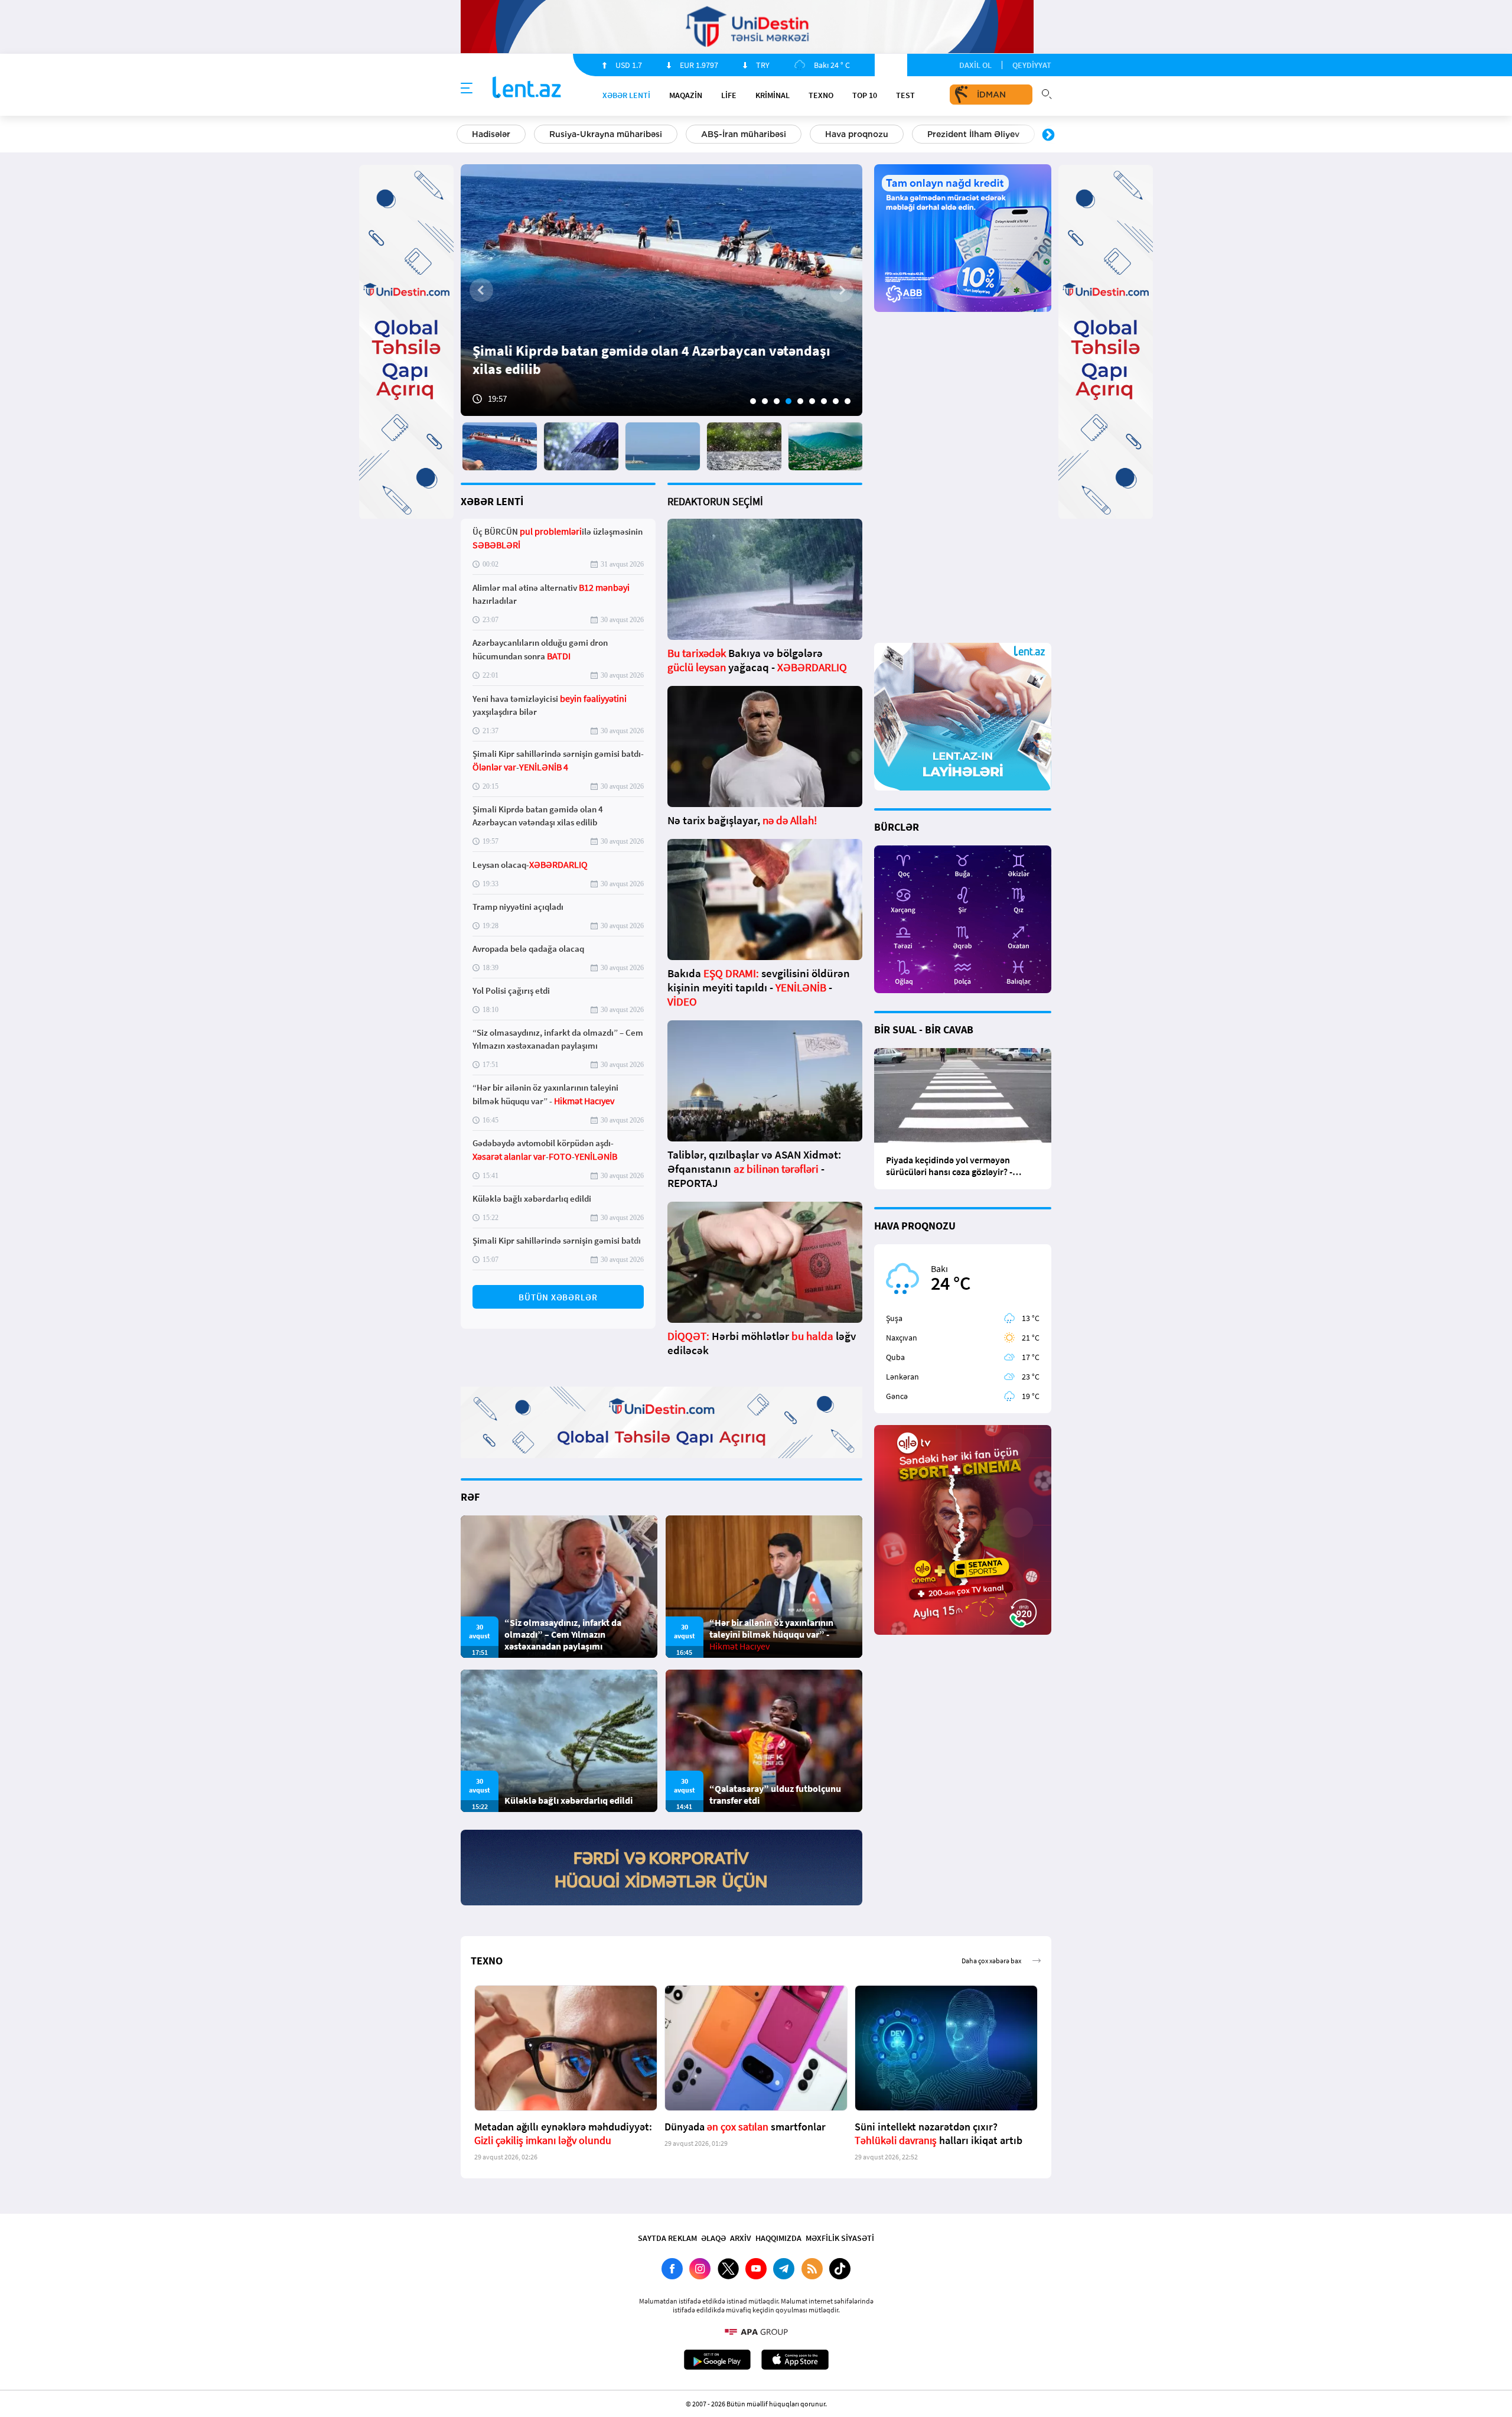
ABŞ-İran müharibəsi (744, 134)
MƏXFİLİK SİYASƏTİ (840, 2238)
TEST (905, 95)
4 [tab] (788, 401)
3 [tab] (777, 401)
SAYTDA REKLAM (667, 2238)
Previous (464, 135)
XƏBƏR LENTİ (492, 501)
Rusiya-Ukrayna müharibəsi (606, 134)
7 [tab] (824, 401)
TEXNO (821, 95)
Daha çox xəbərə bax (991, 1961)
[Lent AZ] (527, 88)
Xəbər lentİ (626, 95)
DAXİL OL (975, 65)
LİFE (729, 95)
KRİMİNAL (773, 95)
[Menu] (467, 89)
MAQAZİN (686, 95)
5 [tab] (800, 401)
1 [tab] (753, 401)
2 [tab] (765, 401)
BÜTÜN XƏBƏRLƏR (558, 1297)
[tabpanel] (661, 290)
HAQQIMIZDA (778, 2238)
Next (1048, 135)
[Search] (1047, 93)
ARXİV (741, 2238)
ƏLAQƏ (713, 2238)
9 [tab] (848, 401)
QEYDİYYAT (1032, 65)
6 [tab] (812, 401)
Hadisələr (491, 134)
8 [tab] (836, 401)
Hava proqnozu (857, 134)
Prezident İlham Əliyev (973, 134)
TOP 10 (865, 95)
